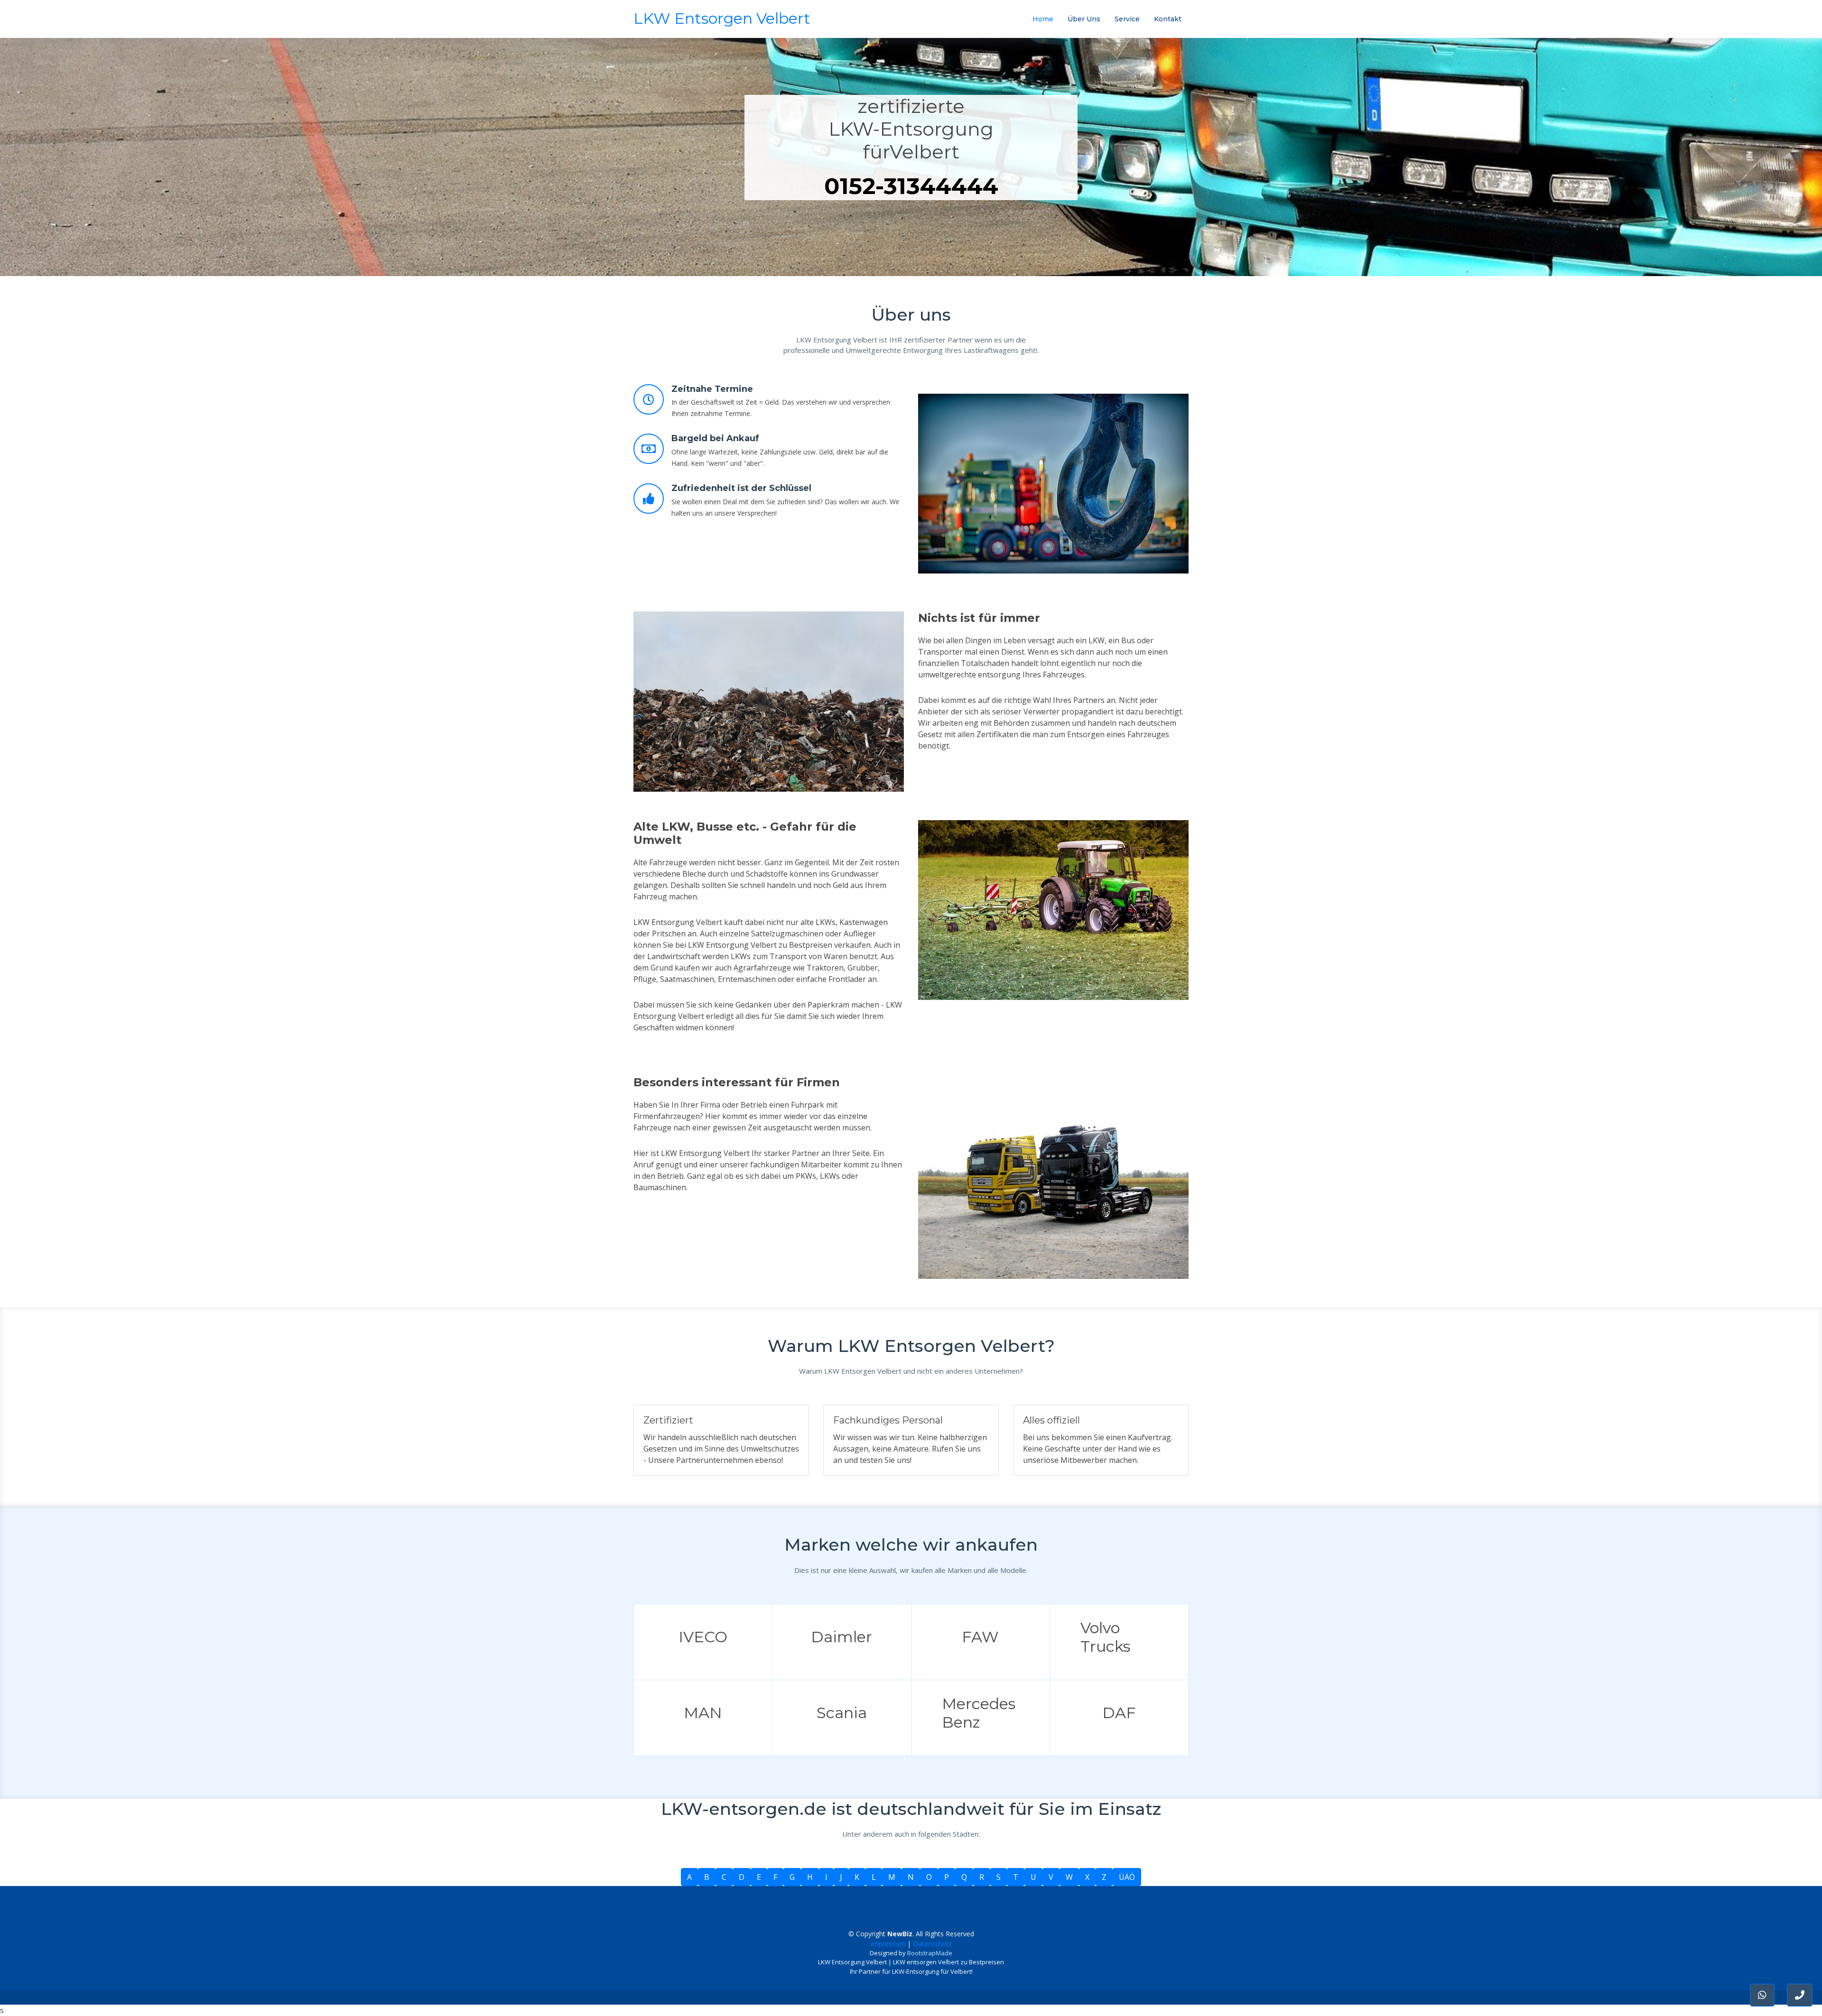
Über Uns (1084, 19)
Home (1043, 19)
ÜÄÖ (1127, 1877)
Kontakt (1168, 19)
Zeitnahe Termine (712, 389)
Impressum (888, 1944)
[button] (1800, 1995)
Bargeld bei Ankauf (715, 438)
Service (1127, 19)
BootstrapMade (930, 1953)
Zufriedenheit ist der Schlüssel (741, 488)
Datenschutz (932, 1944)
